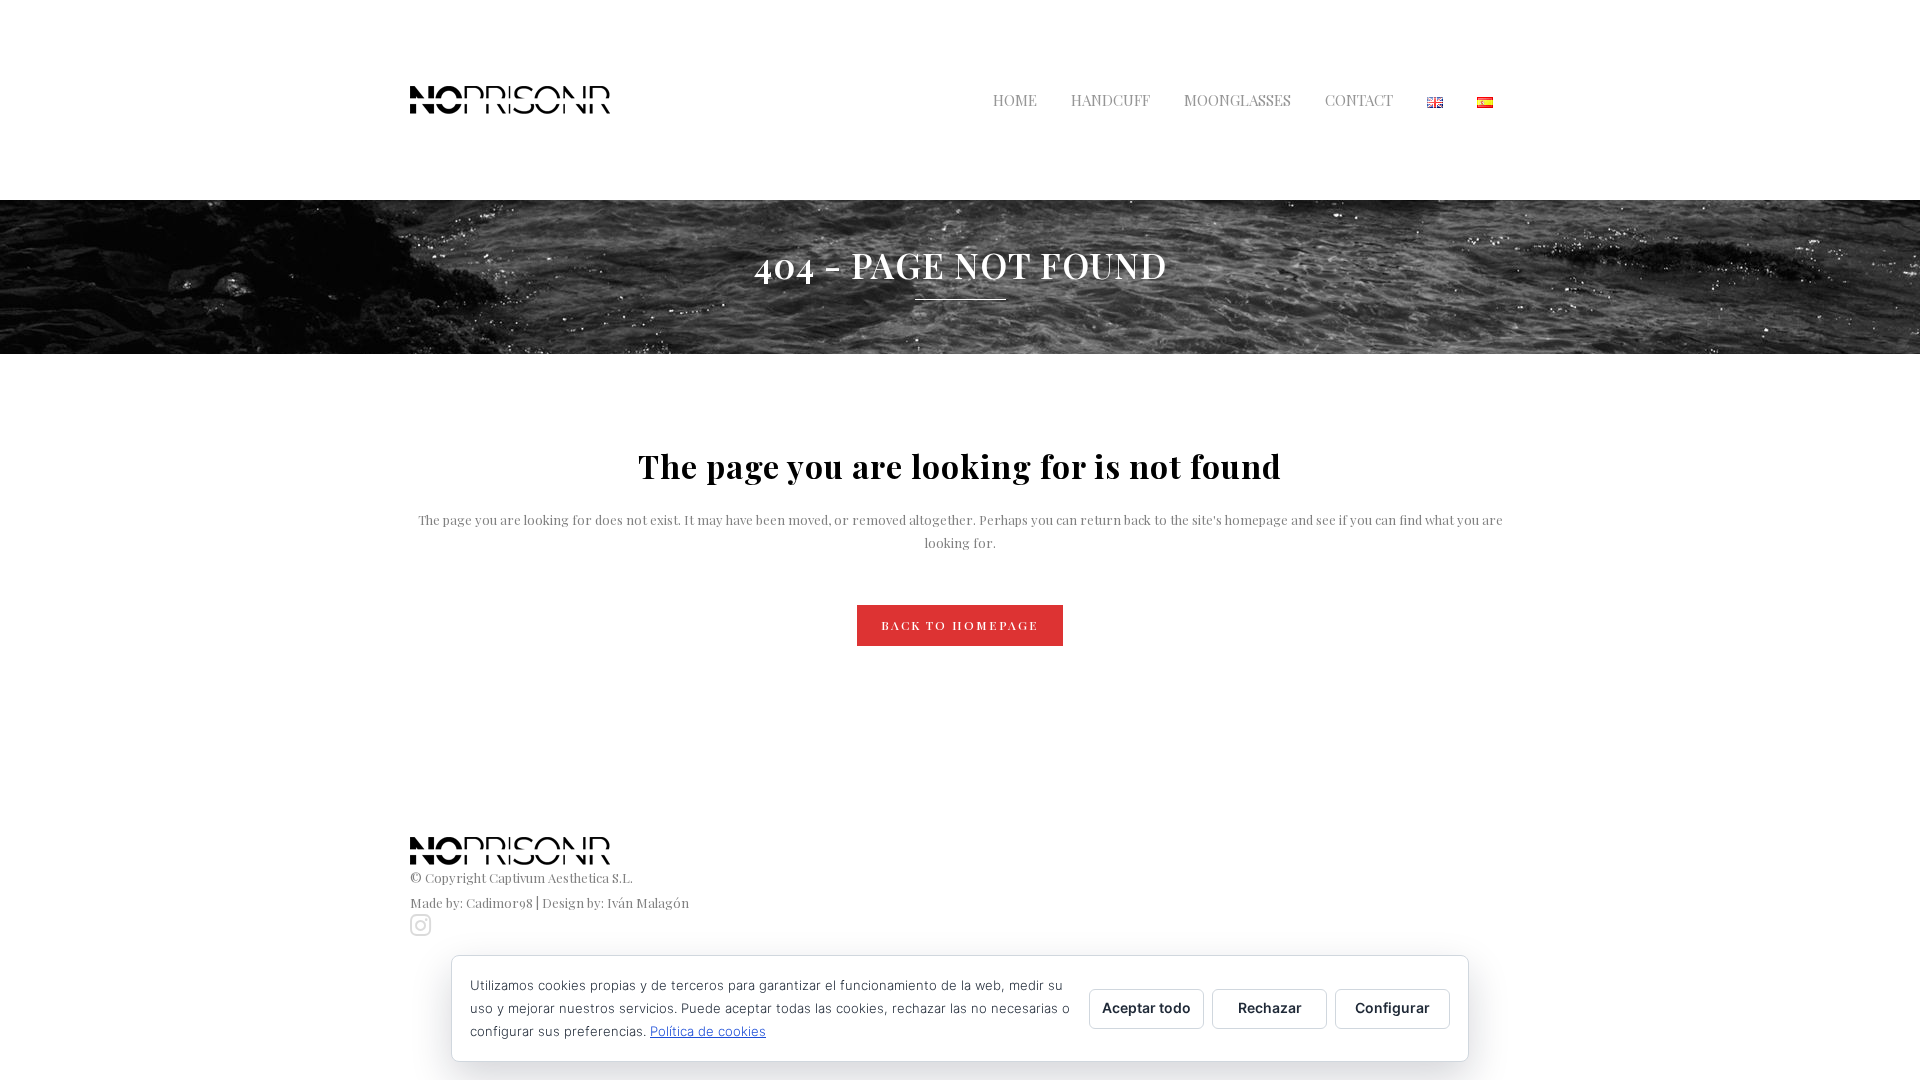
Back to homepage (960, 625)
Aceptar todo (1146, 1007)
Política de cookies (708, 1031)
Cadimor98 (499, 902)
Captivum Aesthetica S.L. (561, 877)
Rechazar (1270, 1007)
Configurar (1392, 1007)
